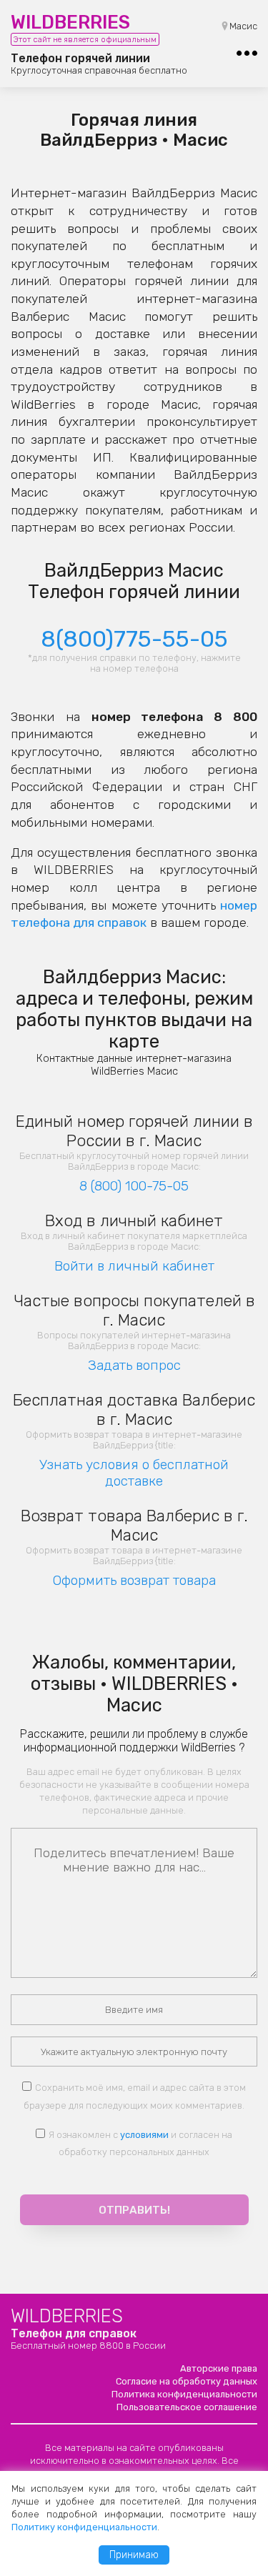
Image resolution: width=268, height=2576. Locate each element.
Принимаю (134, 2555)
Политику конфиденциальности (84, 2527)
